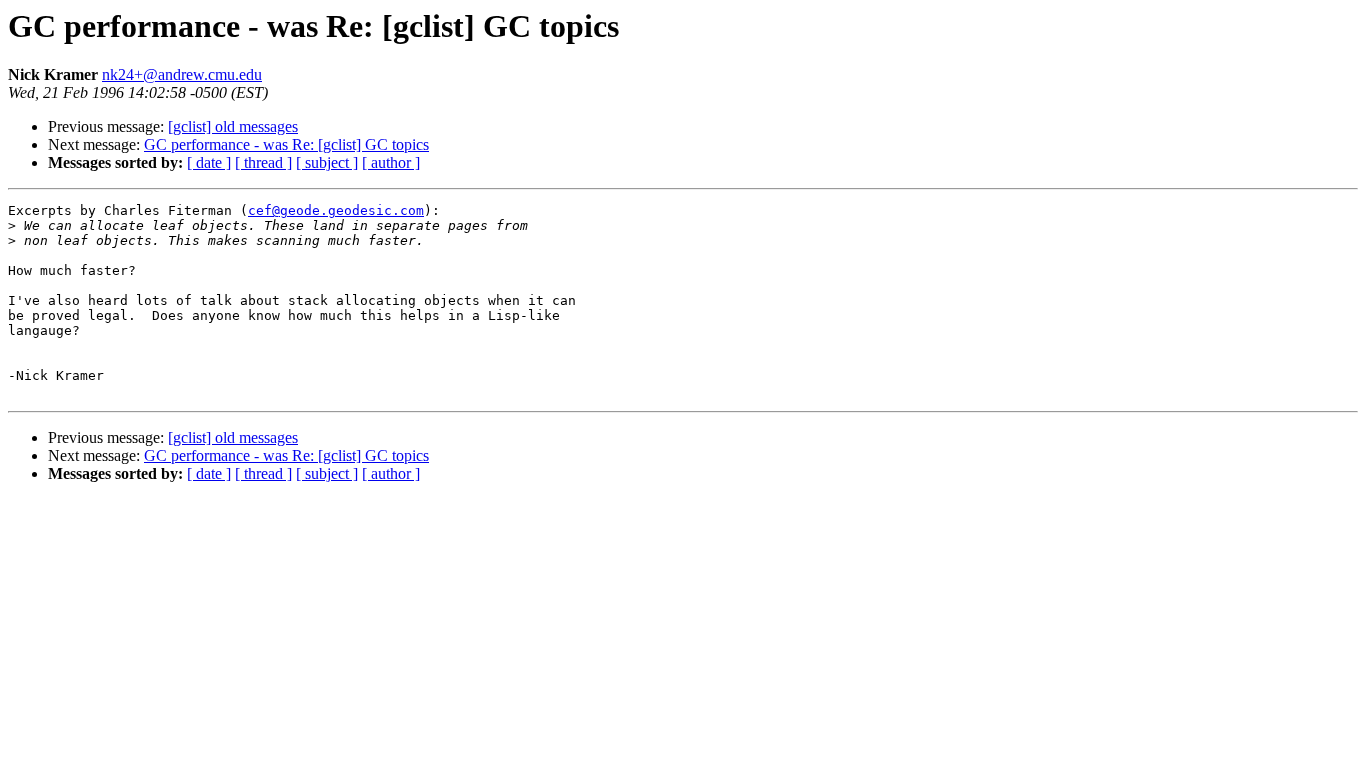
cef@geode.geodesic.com (336, 210)
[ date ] (209, 162)
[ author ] (391, 162)
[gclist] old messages (233, 126)
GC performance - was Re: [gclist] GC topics (286, 144)
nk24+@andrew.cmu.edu (182, 74)
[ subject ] (327, 162)
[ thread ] (263, 162)
